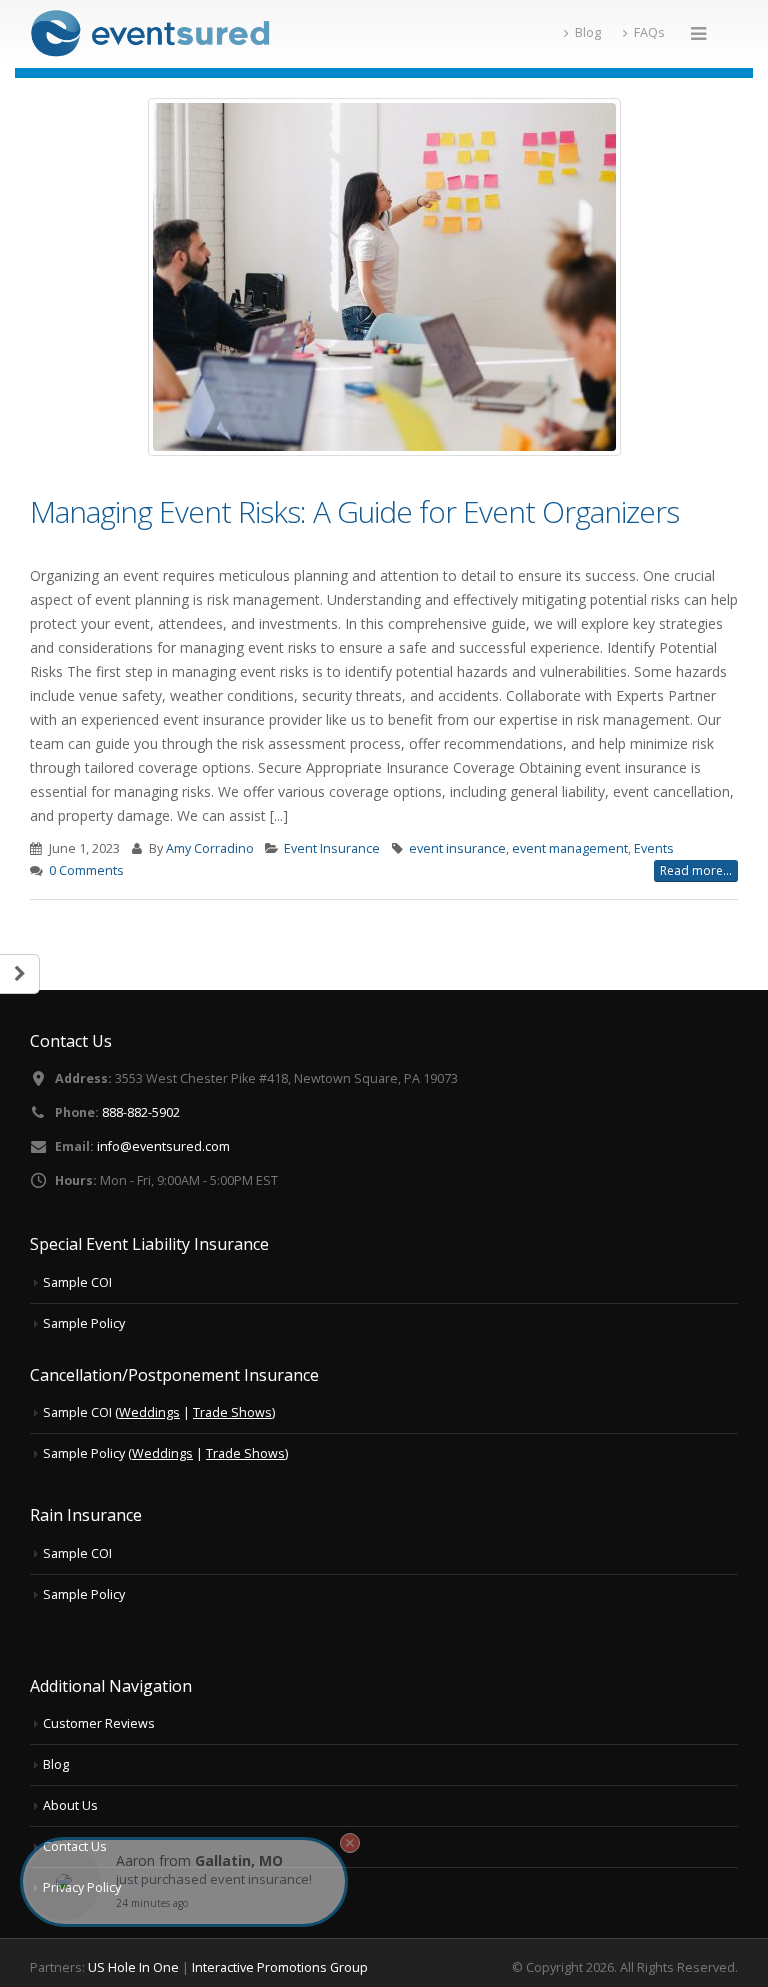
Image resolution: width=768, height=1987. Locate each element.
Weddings (149, 1412)
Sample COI (77, 1282)
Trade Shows (232, 1412)
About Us (70, 1805)
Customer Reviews (99, 1723)
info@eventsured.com (163, 1146)
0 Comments (86, 870)
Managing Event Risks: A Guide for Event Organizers (354, 511)
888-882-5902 (141, 1112)
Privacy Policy (82, 1887)
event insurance (457, 848)
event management (570, 848)
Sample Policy (84, 1323)
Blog (588, 32)
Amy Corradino (210, 848)
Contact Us (75, 1846)
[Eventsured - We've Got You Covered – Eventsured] (150, 34)
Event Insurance (332, 848)
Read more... (696, 870)
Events (654, 848)
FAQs (649, 32)
